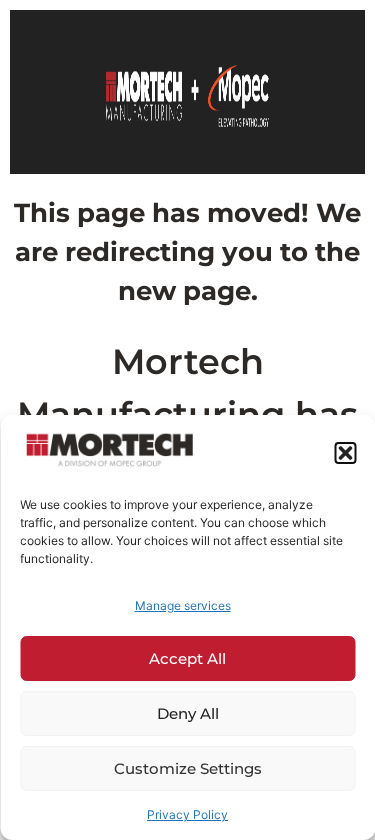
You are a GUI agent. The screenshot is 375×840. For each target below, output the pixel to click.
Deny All (188, 713)
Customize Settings (188, 768)
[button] (345, 453)
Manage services (183, 605)
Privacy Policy (187, 814)
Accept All (187, 658)
